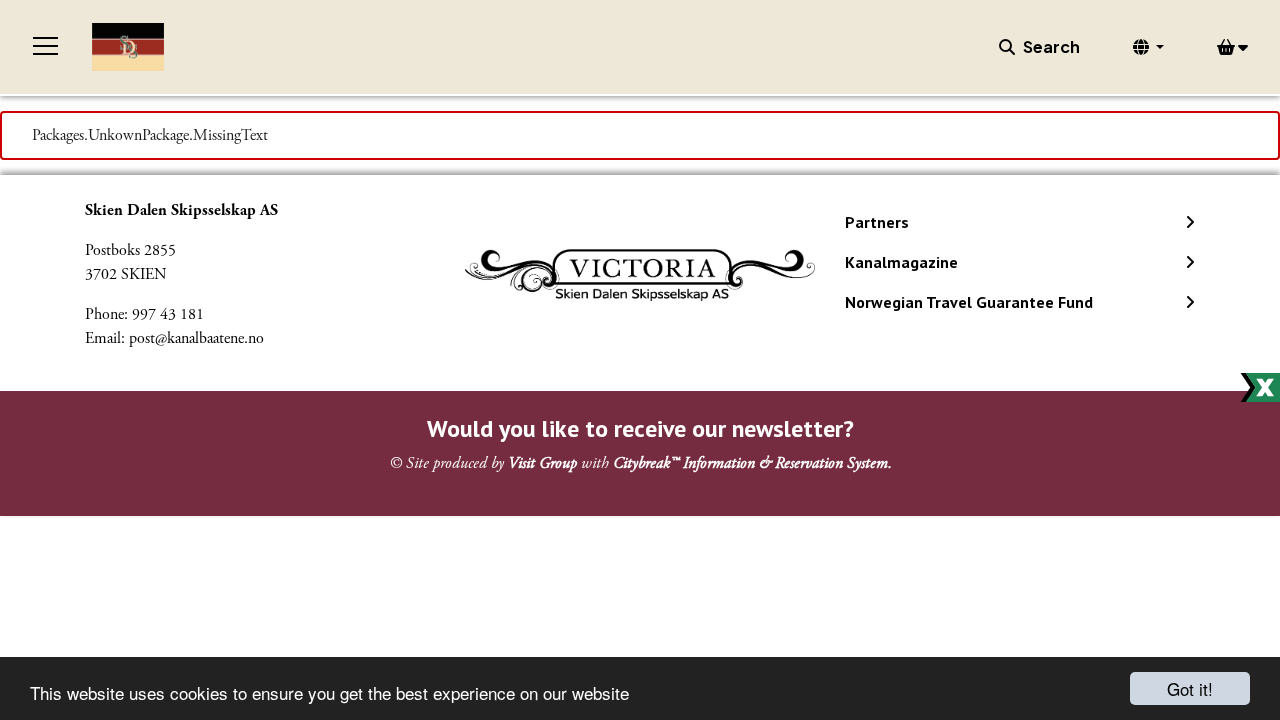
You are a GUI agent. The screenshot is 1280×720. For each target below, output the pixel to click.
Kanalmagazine (901, 262)
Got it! (1190, 688)
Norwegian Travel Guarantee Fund (969, 302)
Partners (877, 222)
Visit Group (542, 463)
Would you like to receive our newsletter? (640, 428)
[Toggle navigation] (46, 47)
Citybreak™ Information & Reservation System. (752, 463)
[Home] (128, 47)
